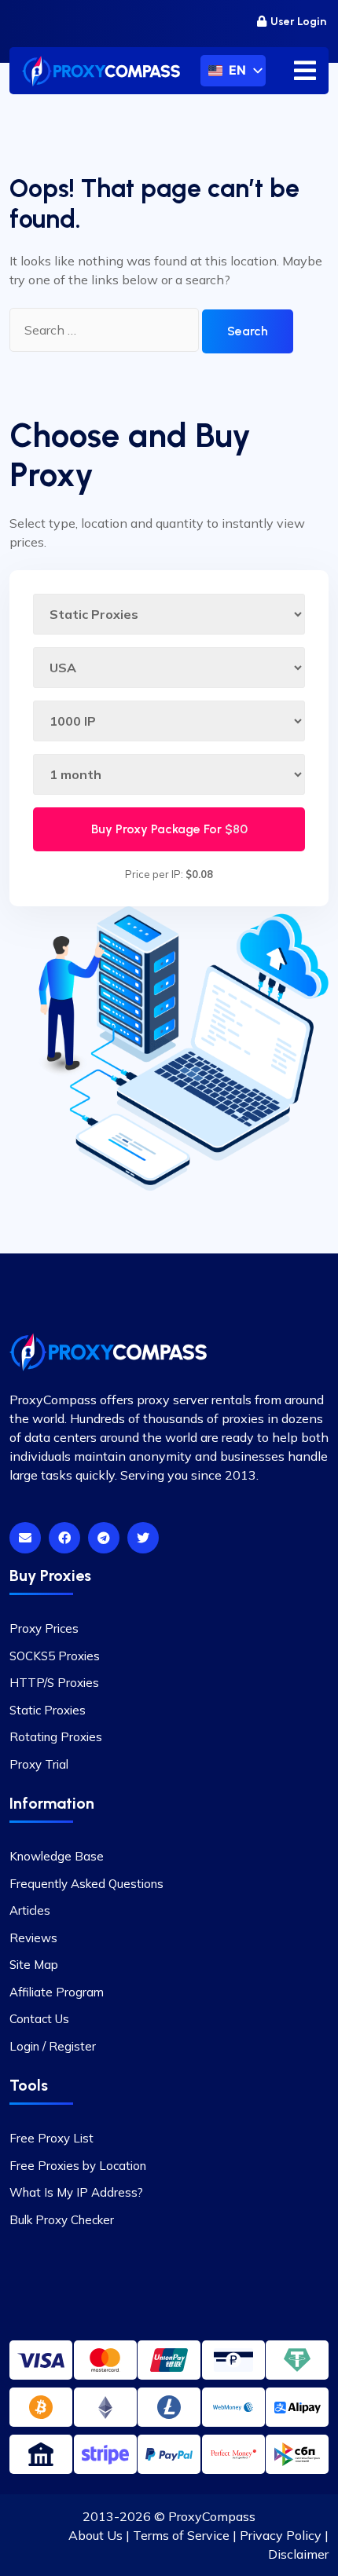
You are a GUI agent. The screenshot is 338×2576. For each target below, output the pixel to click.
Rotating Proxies (56, 1737)
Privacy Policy (281, 2535)
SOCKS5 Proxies (55, 1656)
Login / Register (53, 2046)
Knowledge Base (57, 1856)
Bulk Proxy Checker (62, 2220)
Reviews (33, 1938)
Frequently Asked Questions (86, 1884)
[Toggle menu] (305, 71)
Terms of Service (181, 2535)
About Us (96, 2535)
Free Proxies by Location (78, 2166)
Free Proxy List (51, 2138)
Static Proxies (48, 1710)
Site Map (34, 1965)
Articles (30, 1910)
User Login (298, 22)
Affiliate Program (57, 1992)
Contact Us (39, 2019)
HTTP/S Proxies (54, 1683)
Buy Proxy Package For (169, 829)
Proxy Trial (39, 1764)
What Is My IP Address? (76, 2192)
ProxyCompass (212, 2516)
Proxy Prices (44, 1628)
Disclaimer (298, 2554)
